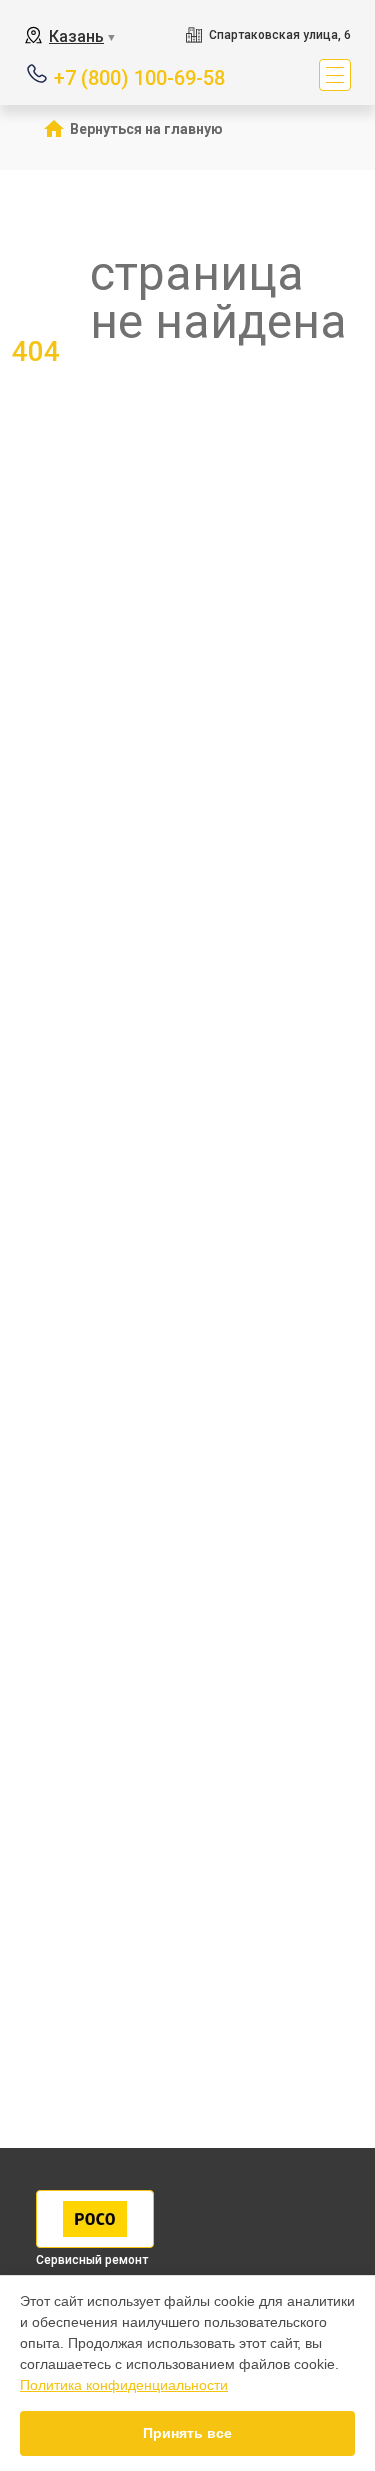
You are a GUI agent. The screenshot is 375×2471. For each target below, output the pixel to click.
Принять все (187, 2433)
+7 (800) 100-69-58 (139, 76)
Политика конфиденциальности (124, 2385)
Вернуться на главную (146, 129)
